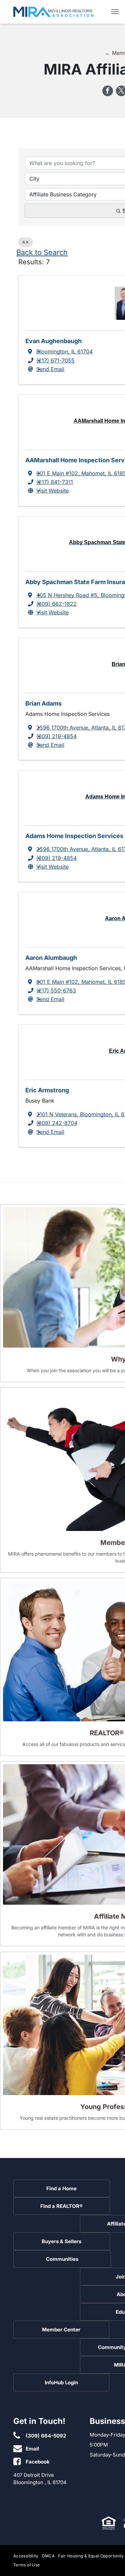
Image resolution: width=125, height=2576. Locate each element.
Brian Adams (43, 703)
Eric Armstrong (47, 1090)
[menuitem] (28, 2556)
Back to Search (42, 252)
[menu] (115, 12)
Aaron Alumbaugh (51, 958)
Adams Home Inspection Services (74, 836)
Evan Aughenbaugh (53, 341)
